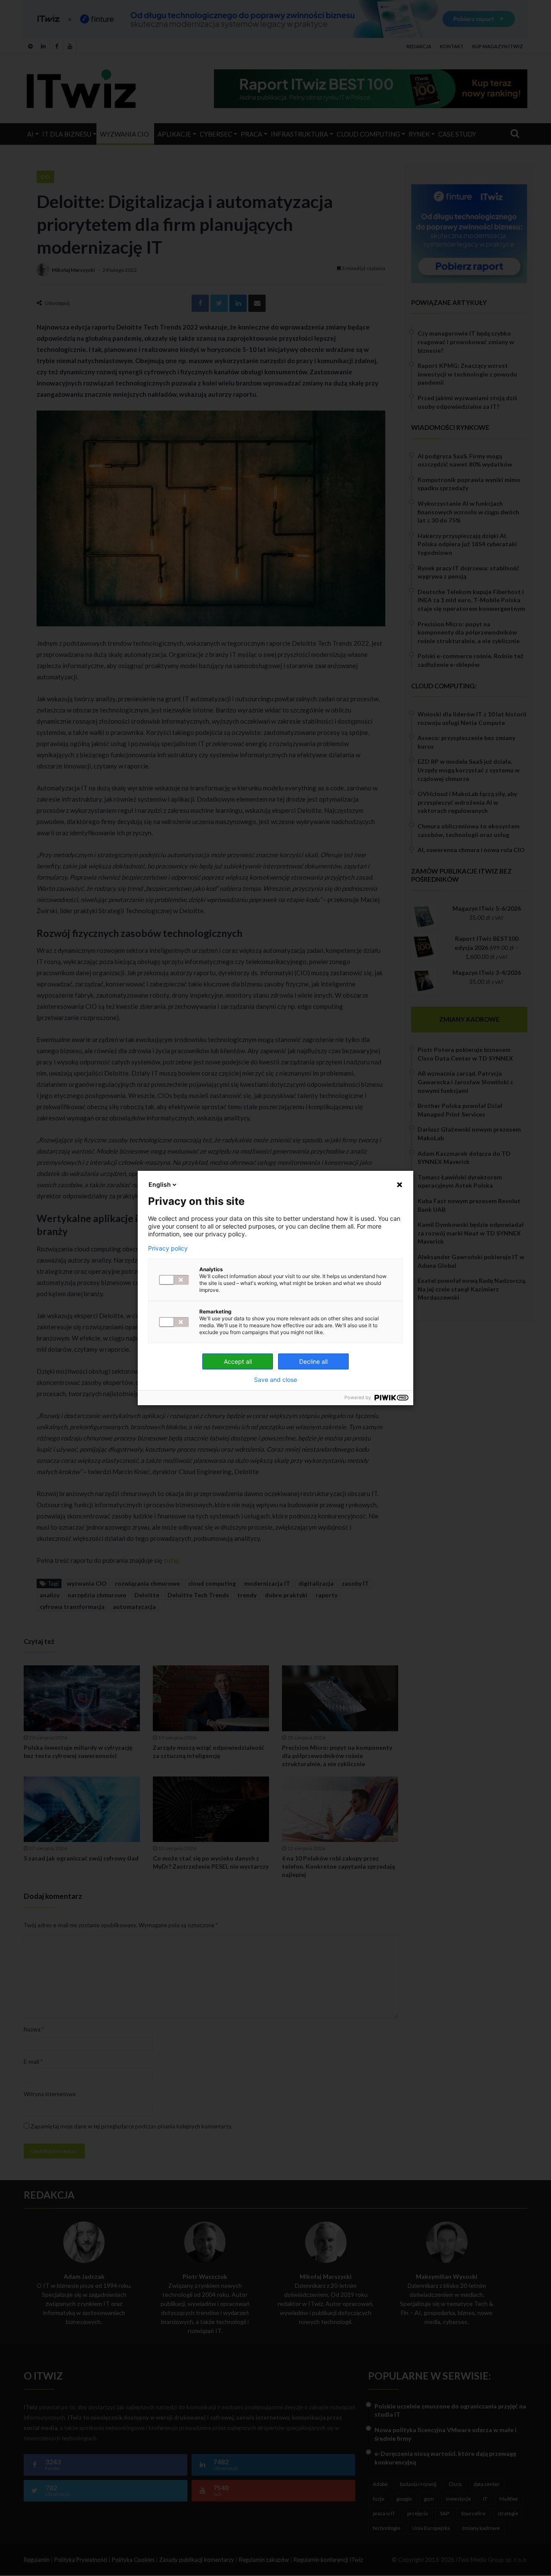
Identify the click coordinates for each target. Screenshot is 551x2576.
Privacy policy (168, 1248)
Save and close (275, 1380)
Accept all (238, 1361)
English (160, 1184)
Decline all (313, 1361)
